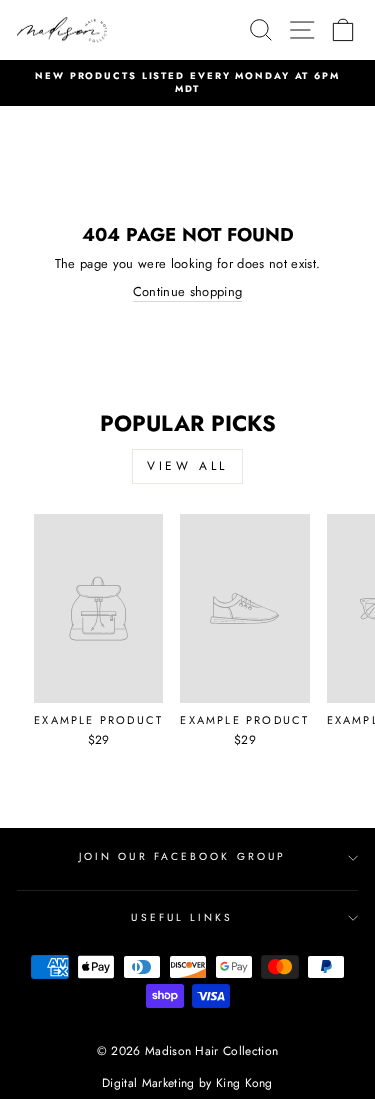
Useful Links (182, 917)
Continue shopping (187, 292)
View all (187, 466)
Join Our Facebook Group (182, 856)
